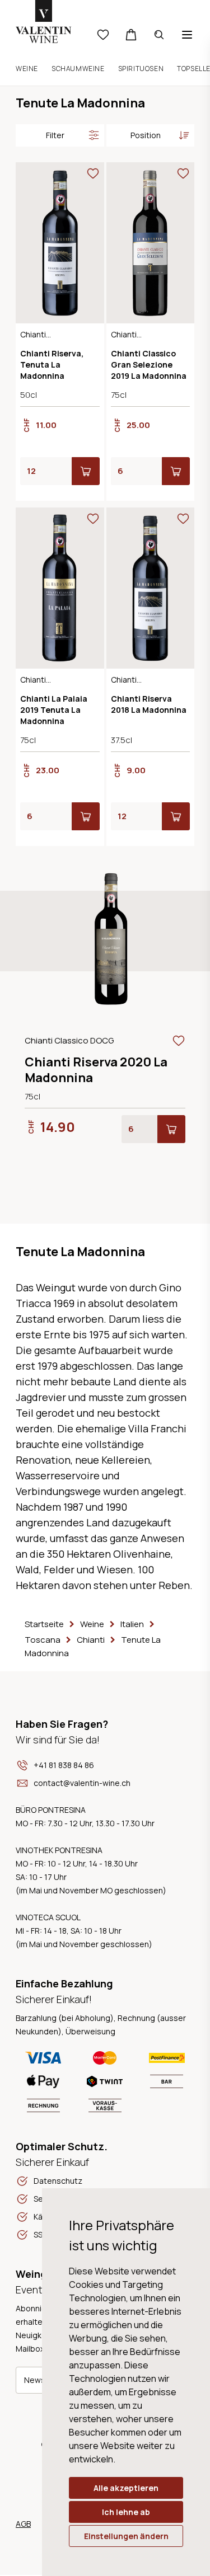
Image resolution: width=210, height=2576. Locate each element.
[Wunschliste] (103, 35)
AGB (23, 2524)
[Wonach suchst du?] (159, 35)
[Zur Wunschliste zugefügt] (93, 173)
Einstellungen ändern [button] (126, 2536)
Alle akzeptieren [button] (126, 2488)
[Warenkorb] (131, 35)
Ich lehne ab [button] (126, 2512)
